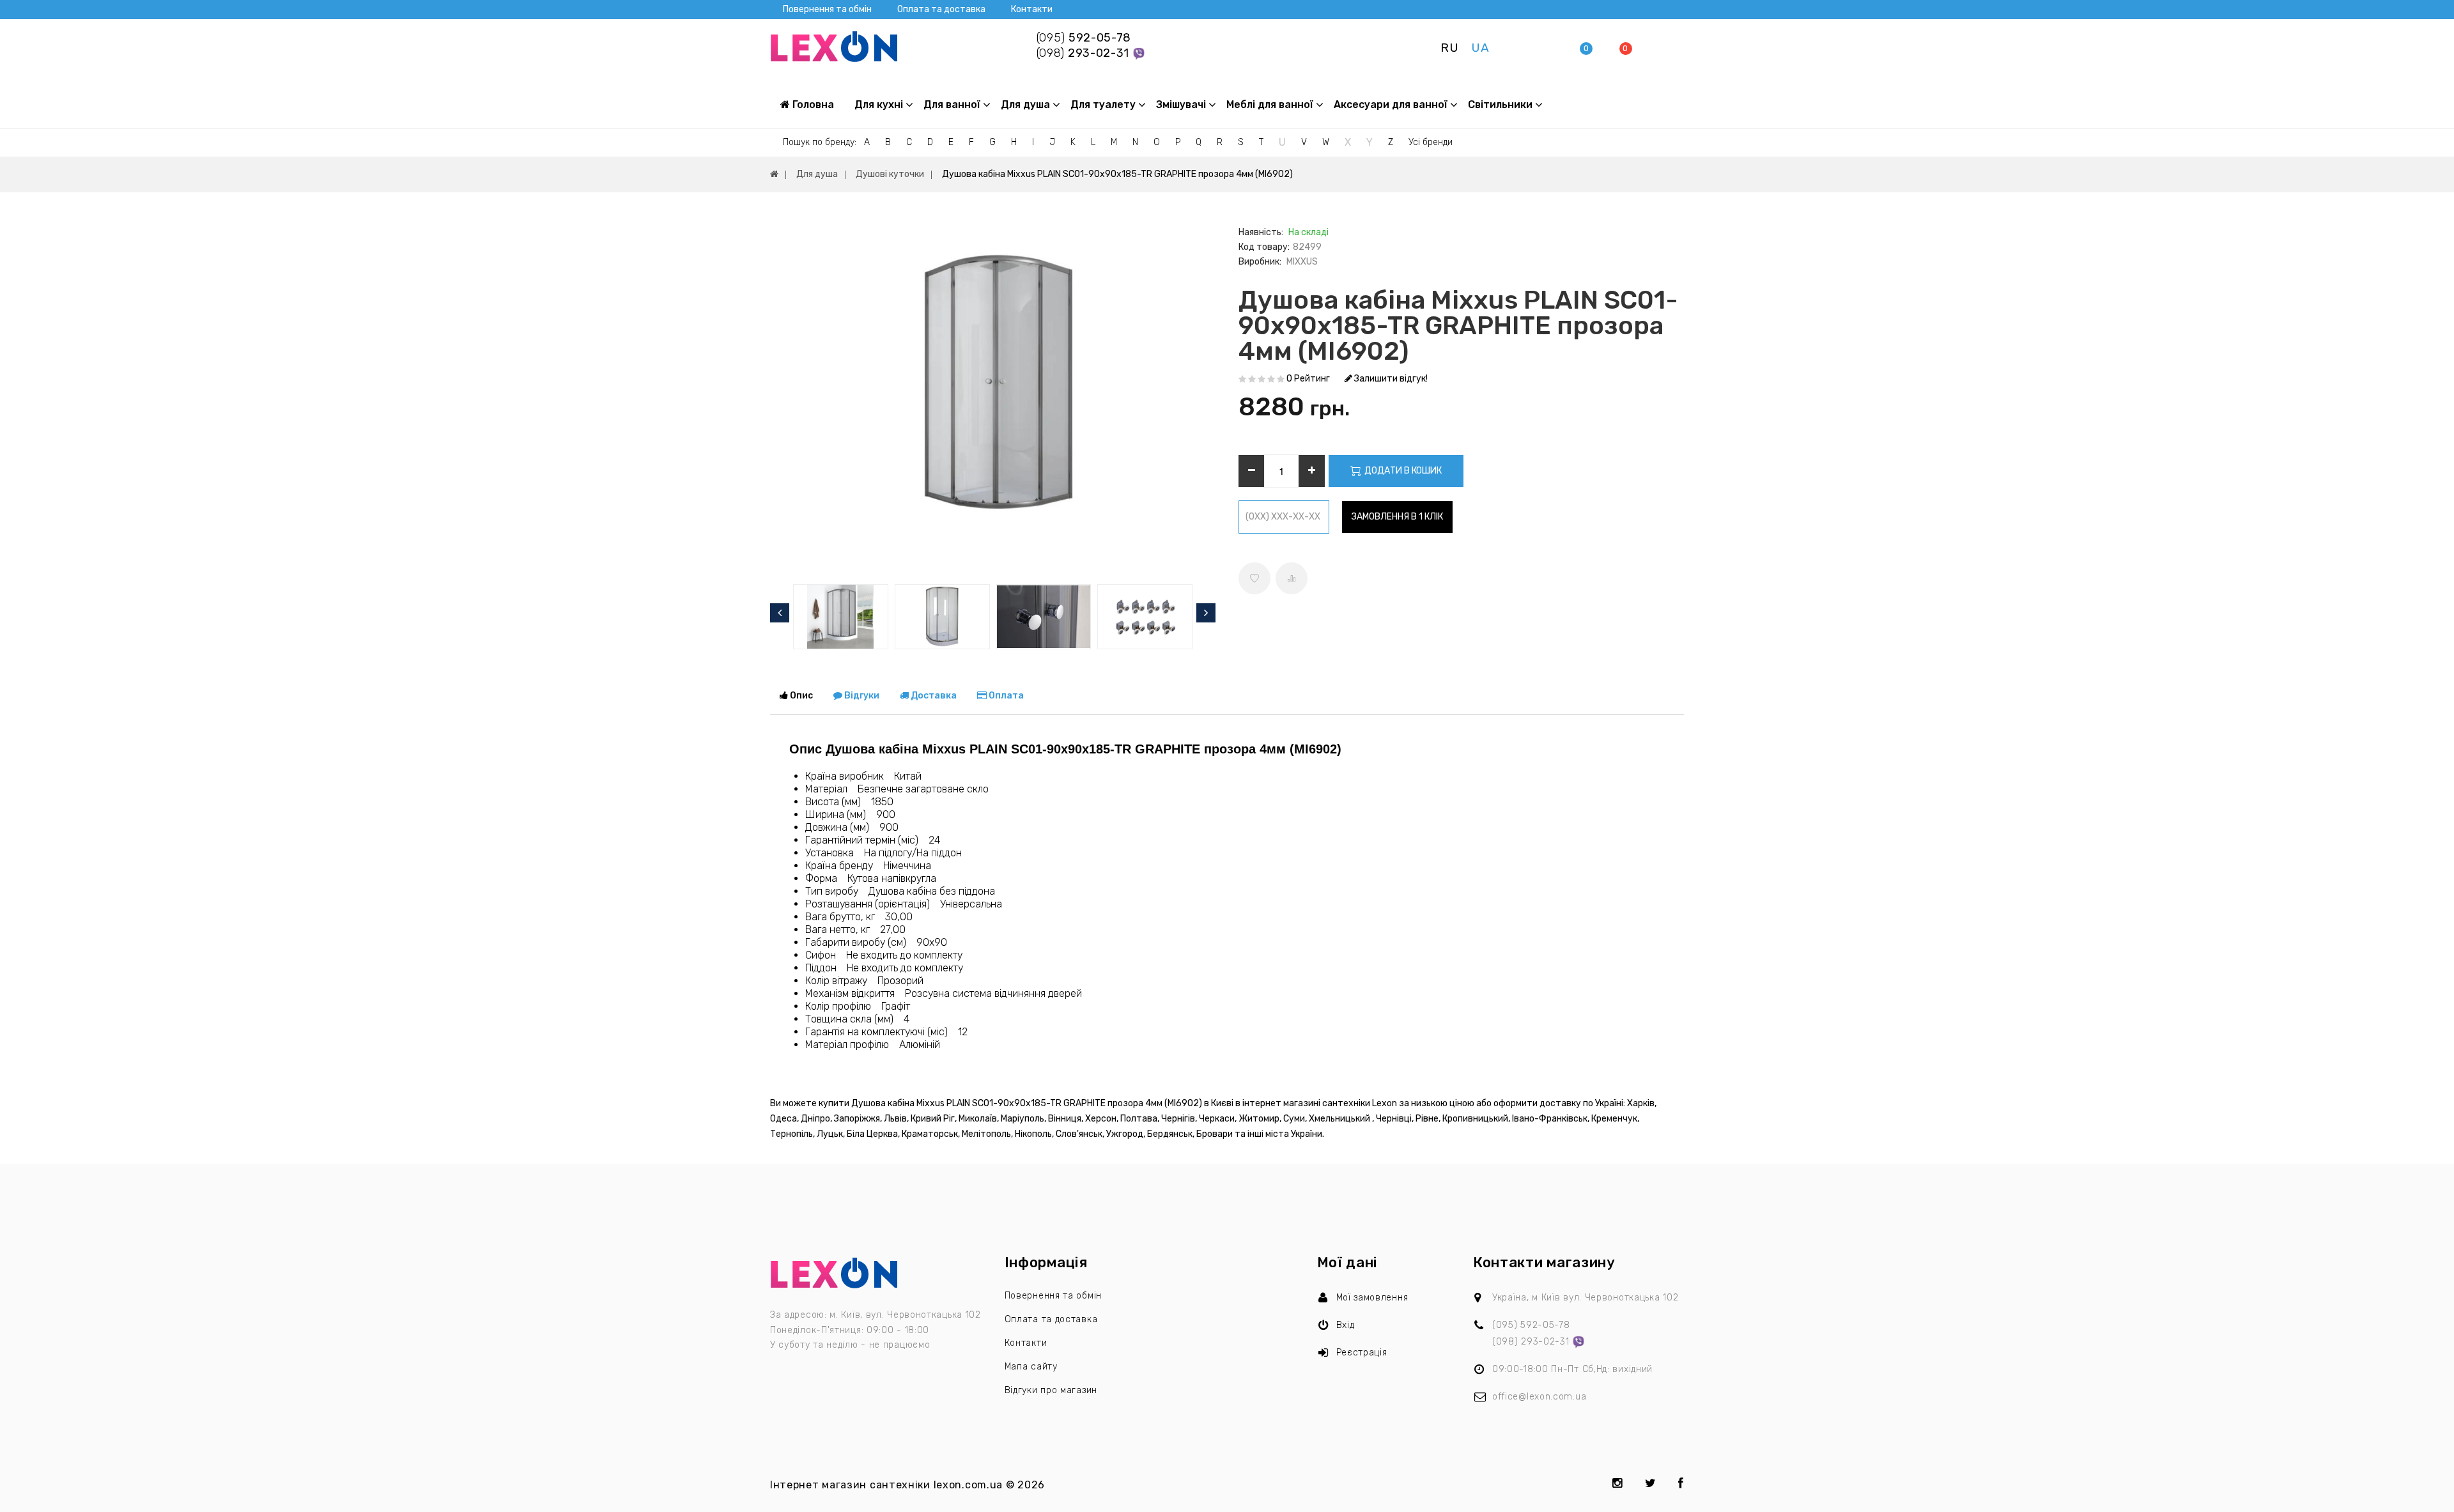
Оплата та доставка (941, 9)
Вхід (1346, 1325)
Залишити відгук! (1390, 379)
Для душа (1025, 104)
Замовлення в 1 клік (1397, 517)
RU (1449, 48)
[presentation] (780, 613)
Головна (812, 104)
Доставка (933, 696)
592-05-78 (1084, 38)
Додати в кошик (1402, 471)
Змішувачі (1181, 104)
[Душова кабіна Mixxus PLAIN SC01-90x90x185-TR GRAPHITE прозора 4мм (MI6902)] (992, 401)
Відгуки (861, 696)
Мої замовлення (1372, 1298)
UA (1480, 48)
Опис (800, 696)
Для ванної (952, 104)
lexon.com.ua (968, 1485)
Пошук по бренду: (820, 142)
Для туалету (1103, 104)
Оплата (1005, 696)
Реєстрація (1362, 1353)
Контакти (1032, 9)
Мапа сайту (1031, 1367)
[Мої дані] (1549, 48)
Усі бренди (1431, 142)
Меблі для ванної (1270, 104)
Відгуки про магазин (1051, 1390)
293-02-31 (1084, 53)
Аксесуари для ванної (1391, 104)
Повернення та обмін (827, 9)
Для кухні (879, 104)
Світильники (1500, 104)
